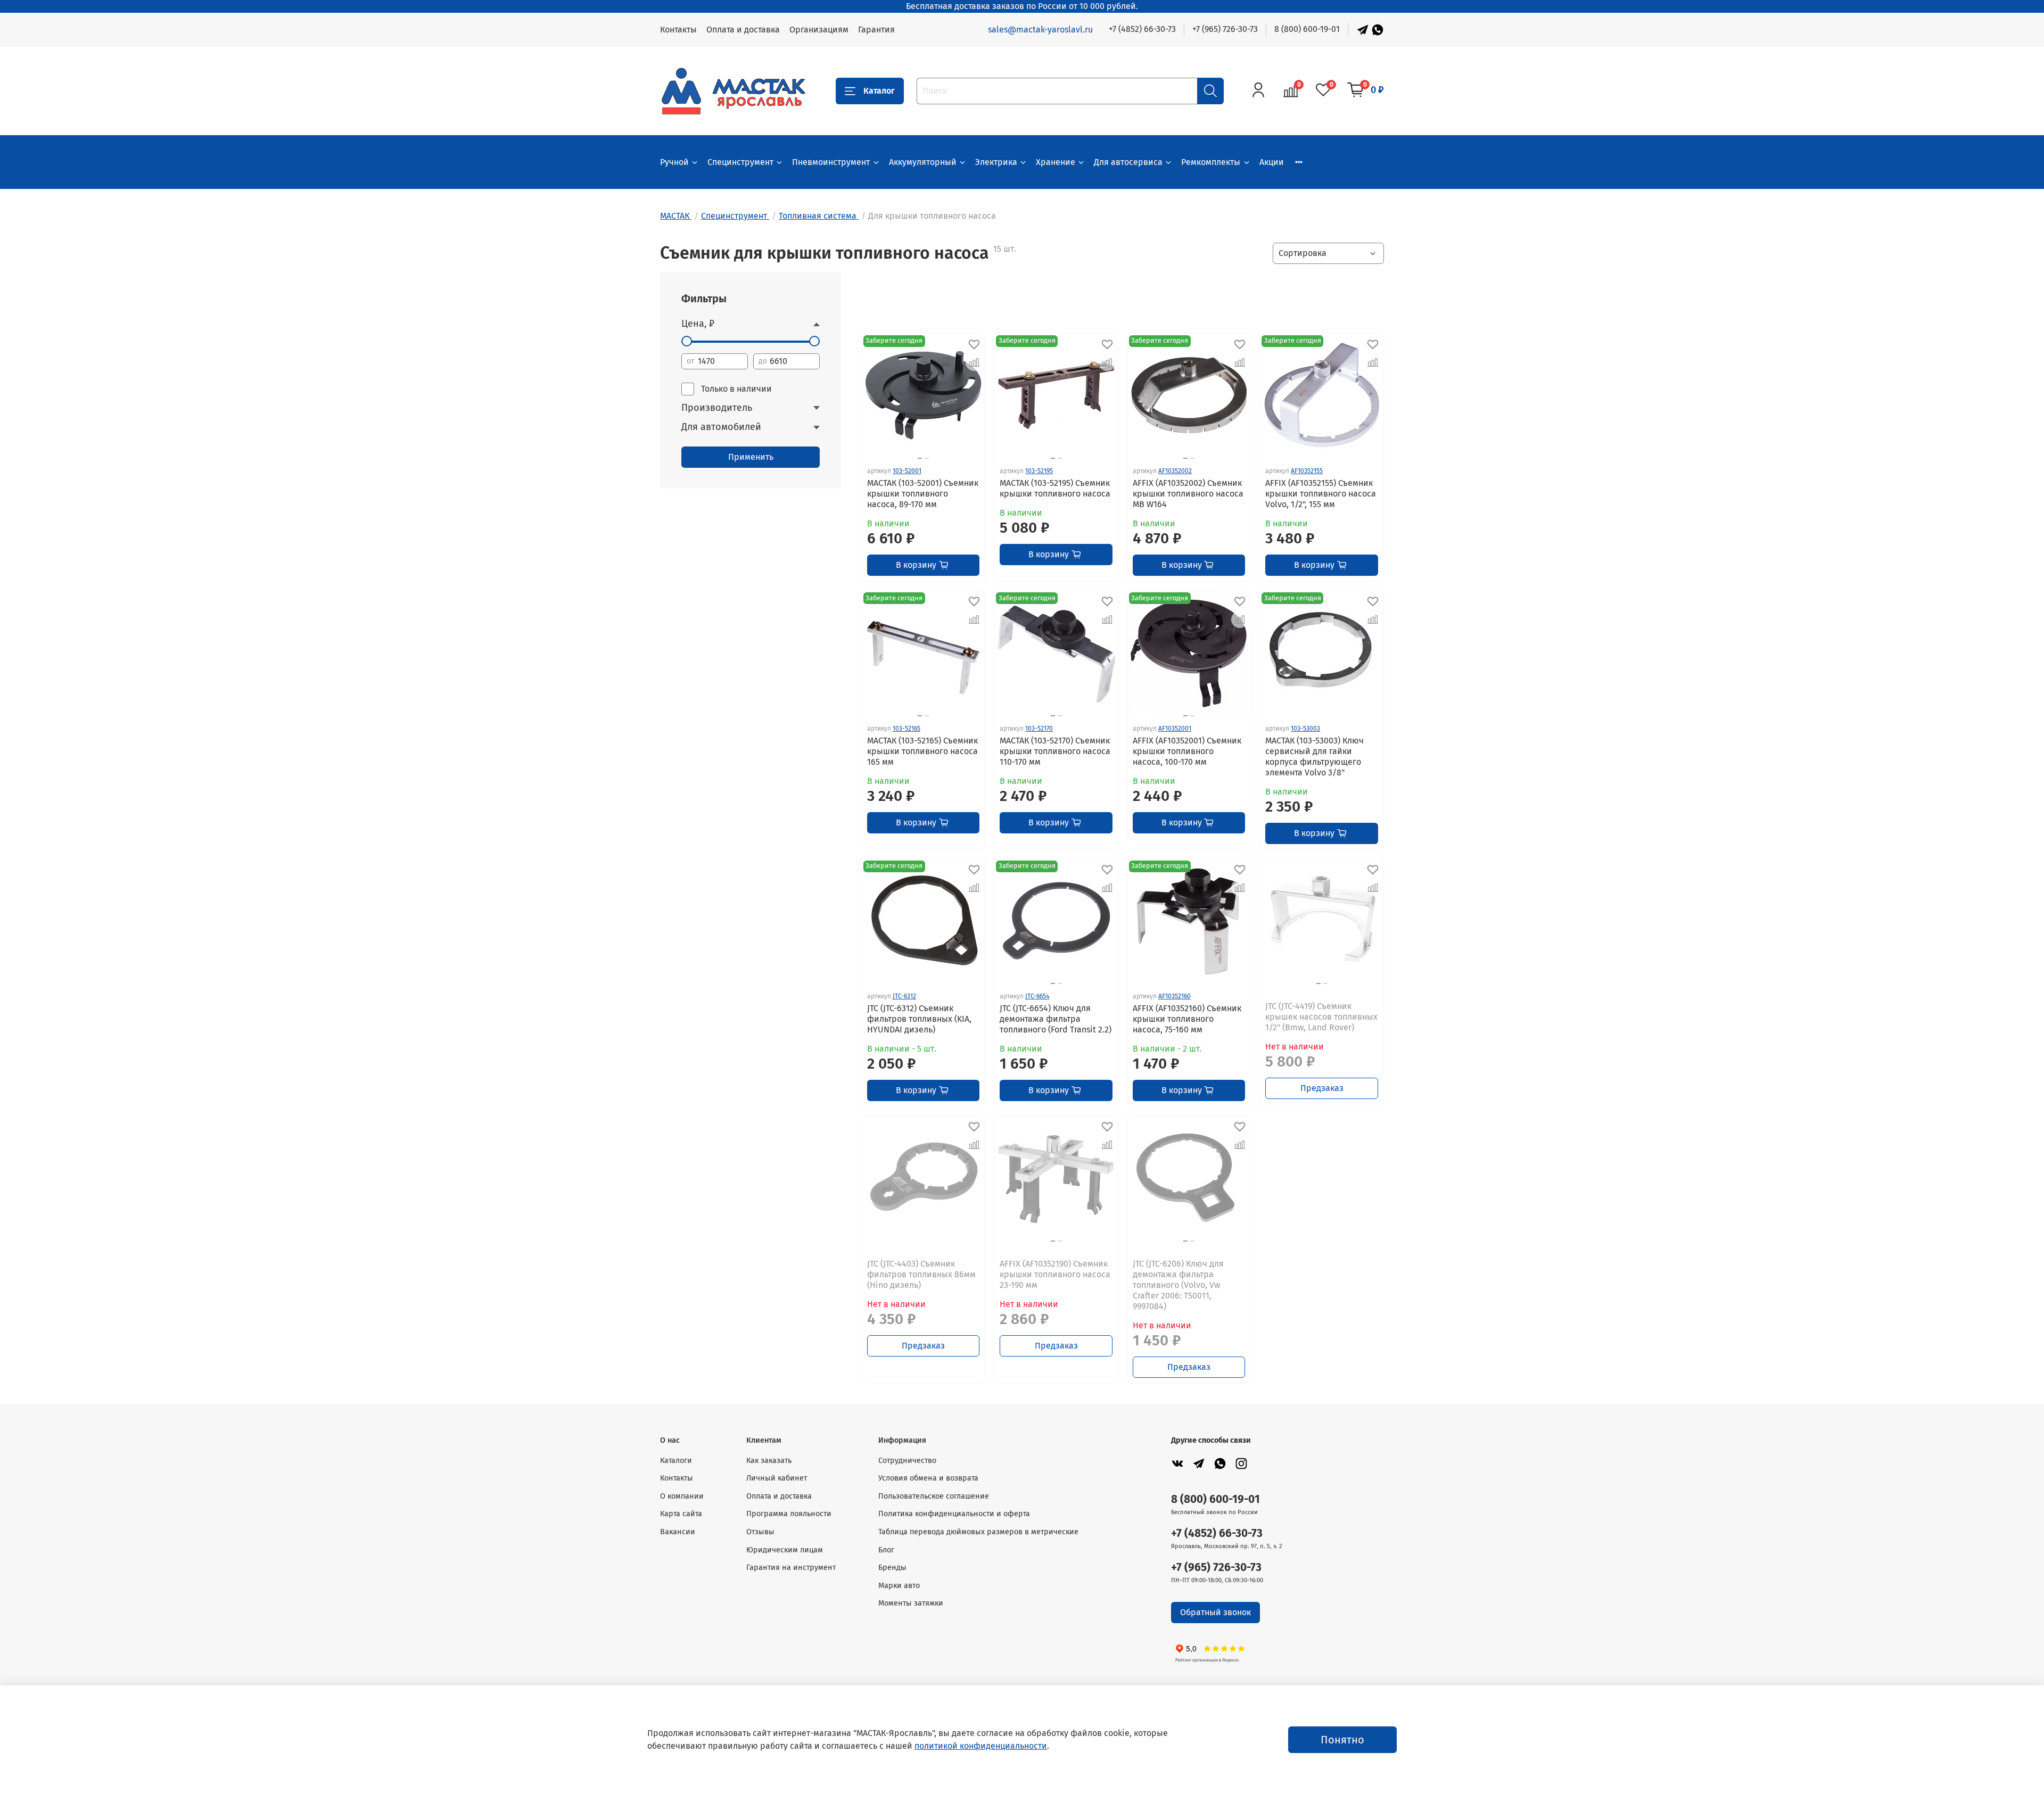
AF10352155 (1307, 471)
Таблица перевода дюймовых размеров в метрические (978, 1532)
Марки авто (899, 1586)
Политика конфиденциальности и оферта (954, 1514)
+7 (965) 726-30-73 (1225, 29)
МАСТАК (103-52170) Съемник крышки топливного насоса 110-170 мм (1055, 751)
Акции (1272, 162)
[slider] (687, 341)
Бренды (892, 1568)
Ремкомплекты (1211, 162)
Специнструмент (740, 162)
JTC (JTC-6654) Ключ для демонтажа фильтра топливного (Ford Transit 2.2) (1056, 1019)
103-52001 (907, 471)
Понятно (1342, 1740)
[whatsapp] (1220, 1464)
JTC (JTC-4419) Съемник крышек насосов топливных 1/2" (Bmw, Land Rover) (1321, 1017)
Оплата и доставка (743, 30)
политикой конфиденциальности (981, 1746)
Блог (886, 1550)
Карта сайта (681, 1514)
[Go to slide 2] (927, 458)
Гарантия (876, 30)
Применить (751, 457)
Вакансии (678, 1532)
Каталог (879, 91)
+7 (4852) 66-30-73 (1142, 29)
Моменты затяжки (911, 1603)
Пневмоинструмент (831, 162)
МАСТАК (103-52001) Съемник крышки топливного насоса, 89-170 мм (923, 494)
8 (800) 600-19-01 (1307, 29)
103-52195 (1039, 471)
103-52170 (1039, 729)
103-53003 (1305, 729)
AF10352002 (1175, 471)
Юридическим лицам (785, 1550)
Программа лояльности (789, 1514)
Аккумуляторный (923, 162)
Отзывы (760, 1532)
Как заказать (769, 1461)
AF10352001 (1175, 729)
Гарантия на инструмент (791, 1568)
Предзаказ (1322, 1088)
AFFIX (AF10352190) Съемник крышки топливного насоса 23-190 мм (1055, 1274)
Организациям (819, 30)
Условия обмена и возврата (928, 1478)
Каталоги (676, 1461)
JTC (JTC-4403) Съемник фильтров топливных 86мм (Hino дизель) (921, 1274)
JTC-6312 (904, 996)
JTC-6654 (1037, 996)
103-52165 (906, 729)
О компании (682, 1496)
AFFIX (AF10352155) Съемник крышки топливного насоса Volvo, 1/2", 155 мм (1321, 494)
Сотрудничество (907, 1461)
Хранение (1056, 162)
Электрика (996, 162)
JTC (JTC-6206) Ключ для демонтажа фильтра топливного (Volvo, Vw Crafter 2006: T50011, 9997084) (1178, 1285)
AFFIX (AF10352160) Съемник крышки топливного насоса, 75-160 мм (1187, 1019)
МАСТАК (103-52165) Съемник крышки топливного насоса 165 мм (922, 751)
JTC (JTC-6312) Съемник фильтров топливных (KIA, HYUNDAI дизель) (919, 1019)
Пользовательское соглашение (934, 1496)
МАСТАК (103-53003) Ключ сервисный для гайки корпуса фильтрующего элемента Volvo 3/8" (1314, 757)
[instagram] (1241, 1464)
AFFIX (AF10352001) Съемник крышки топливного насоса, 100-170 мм (1187, 751)
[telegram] (1199, 1464)
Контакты (678, 30)
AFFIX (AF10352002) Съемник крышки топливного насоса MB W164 (1188, 494)
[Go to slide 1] (920, 458)
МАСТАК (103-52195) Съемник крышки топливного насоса (1055, 488)
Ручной (674, 162)
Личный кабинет (777, 1478)
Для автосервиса (1128, 162)
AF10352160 (1175, 996)
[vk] (1177, 1464)
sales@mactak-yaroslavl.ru (1040, 30)
